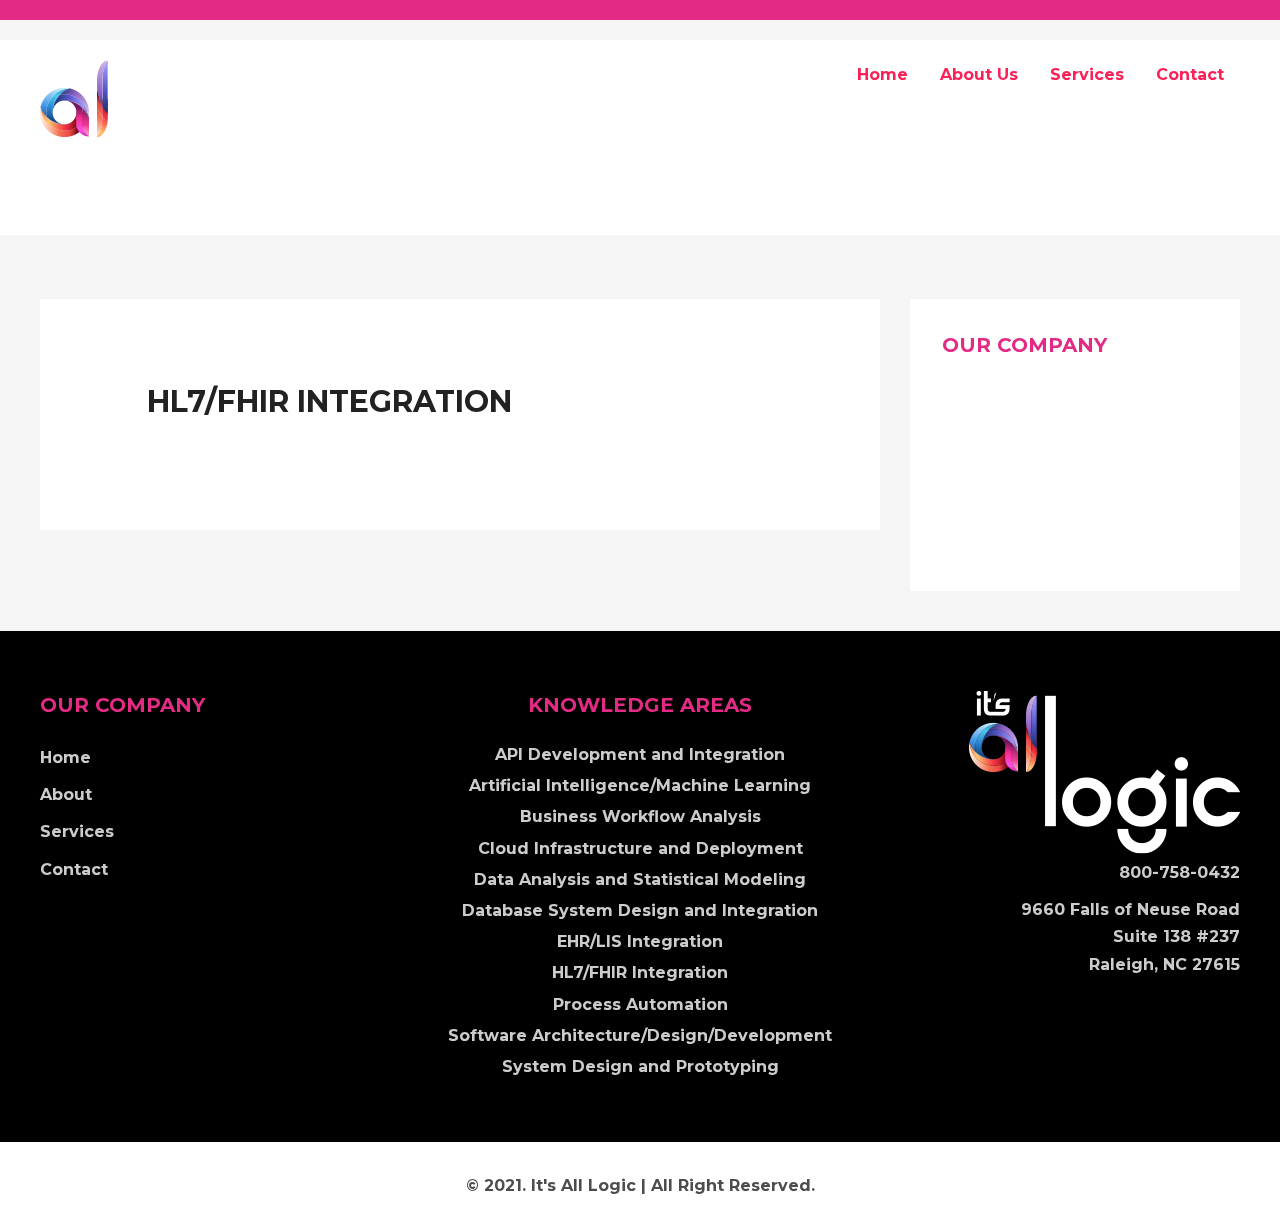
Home (882, 74)
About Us (979, 74)
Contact (1190, 74)
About (968, 445)
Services (1087, 74)
